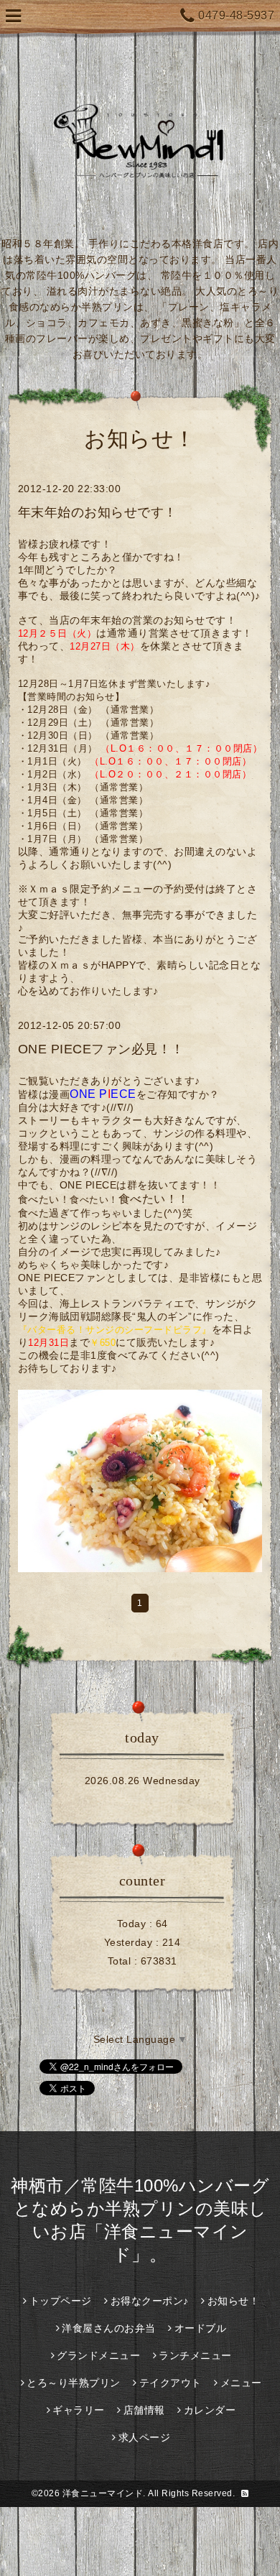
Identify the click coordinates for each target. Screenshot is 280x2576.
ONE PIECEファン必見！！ (101, 1049)
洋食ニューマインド (103, 2493)
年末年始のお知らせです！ (98, 512)
